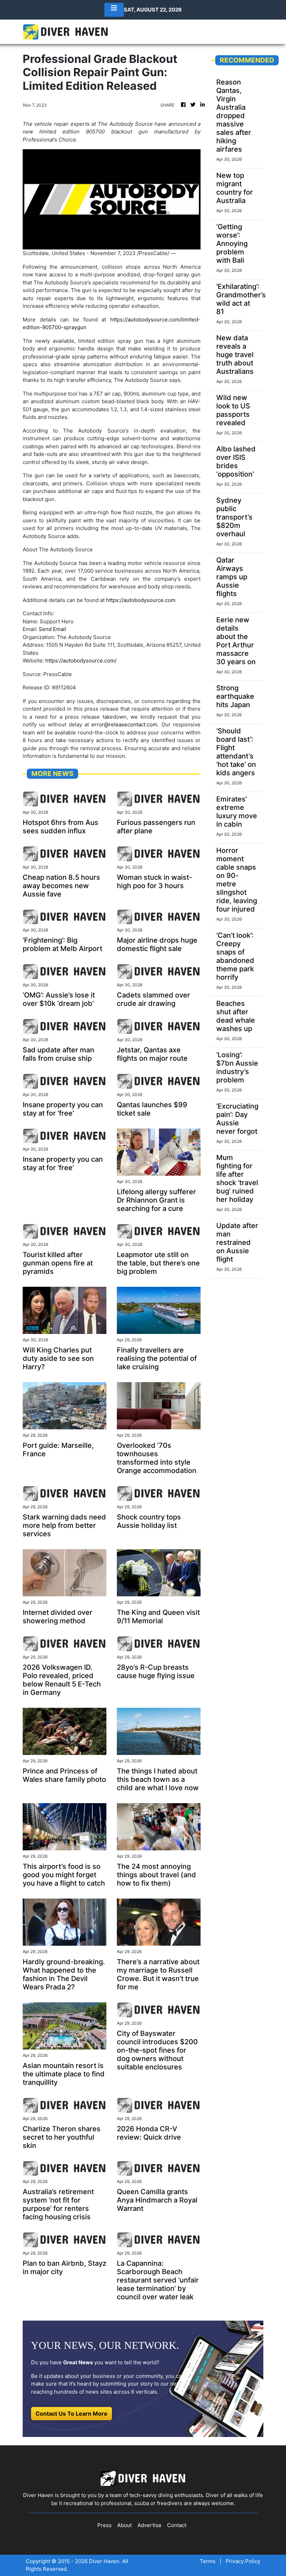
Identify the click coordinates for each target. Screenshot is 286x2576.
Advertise (149, 2525)
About (125, 2525)
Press (104, 2525)
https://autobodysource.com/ (81, 661)
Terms (208, 2561)
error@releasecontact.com (124, 724)
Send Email (52, 629)
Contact (177, 2525)
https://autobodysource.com (141, 600)
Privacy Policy (243, 2561)
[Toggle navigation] (114, 10)
